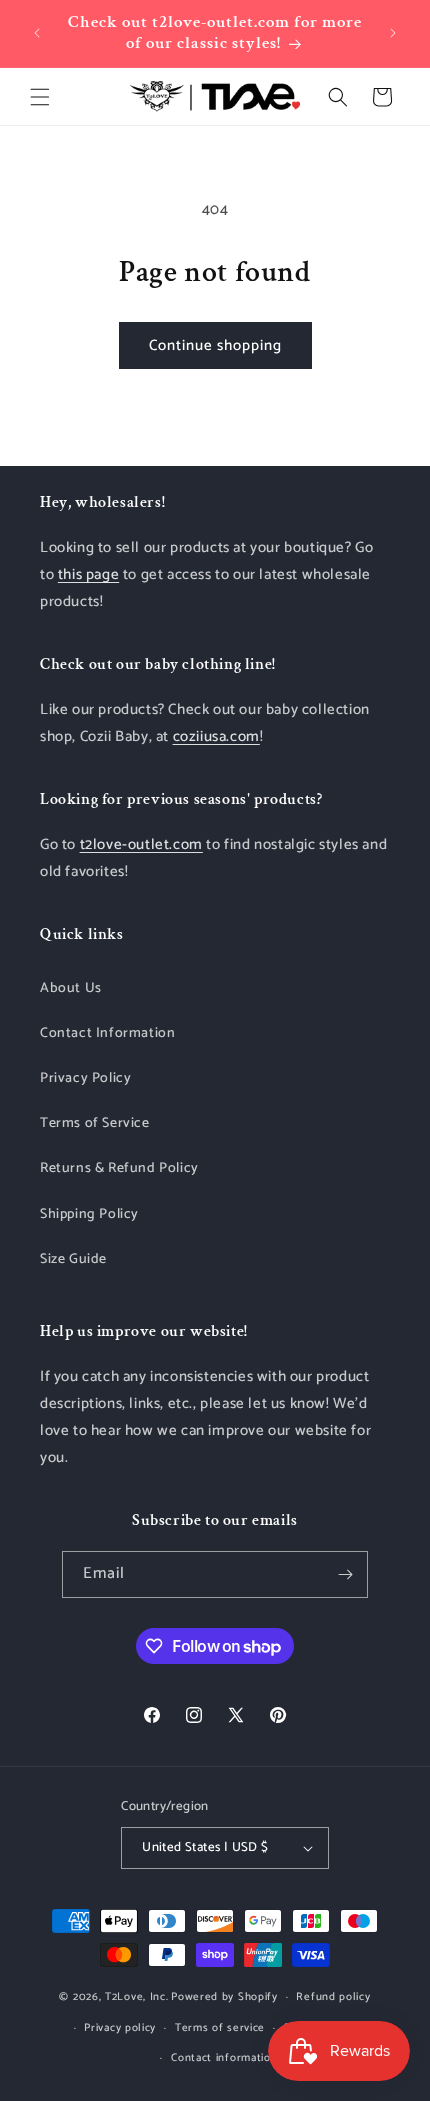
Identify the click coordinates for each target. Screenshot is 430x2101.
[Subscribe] (345, 1574)
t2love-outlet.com (141, 844)
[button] (40, 97)
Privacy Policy (85, 1078)
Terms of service (220, 2028)
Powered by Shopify (224, 1997)
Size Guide (73, 1259)
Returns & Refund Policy (119, 1168)
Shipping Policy (89, 1214)
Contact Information (107, 1033)
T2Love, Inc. (136, 1997)
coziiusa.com (216, 736)
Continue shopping (215, 345)
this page (88, 574)
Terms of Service (95, 1123)
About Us (71, 988)
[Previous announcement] (37, 33)
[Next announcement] (393, 33)
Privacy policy (120, 2028)
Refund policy (333, 1997)
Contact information (224, 2058)
